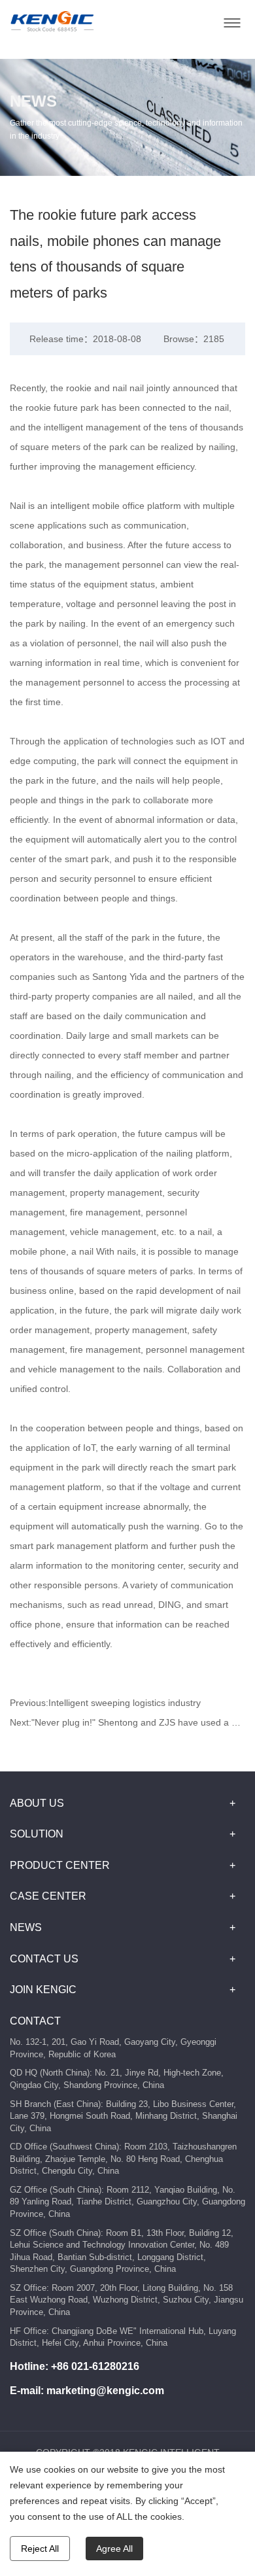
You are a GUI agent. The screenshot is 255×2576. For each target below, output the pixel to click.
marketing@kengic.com (105, 2391)
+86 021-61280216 (95, 2366)
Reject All (40, 2549)
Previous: (105, 1703)
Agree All (114, 2549)
